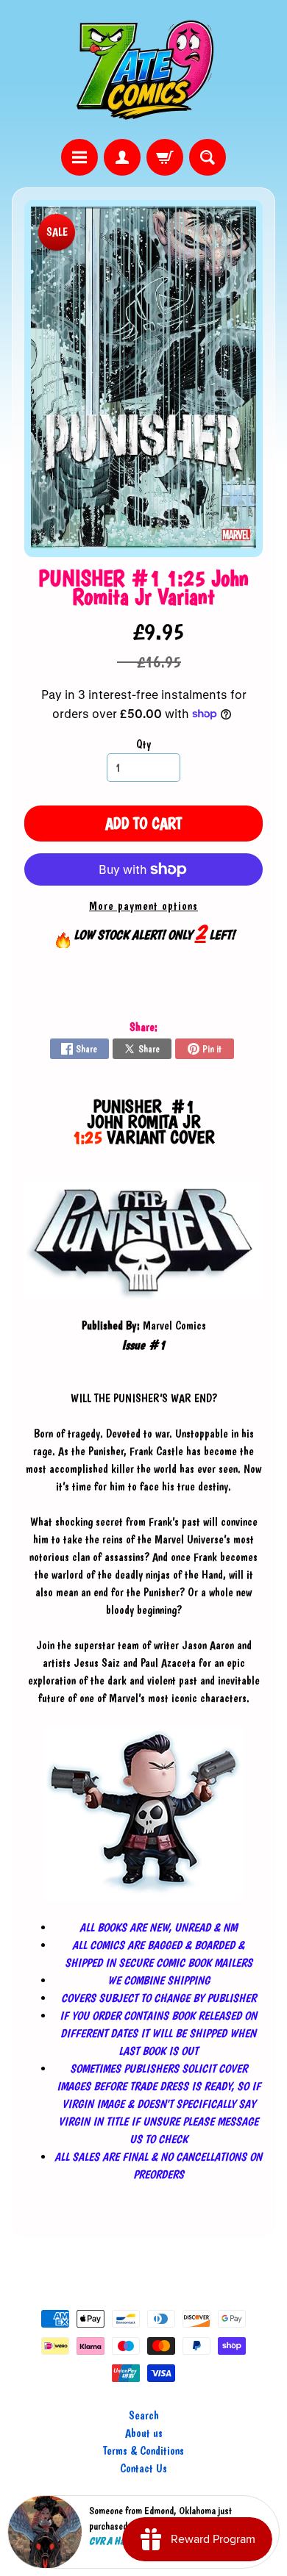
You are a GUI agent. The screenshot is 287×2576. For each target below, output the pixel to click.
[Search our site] (208, 157)
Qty (143, 744)
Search (144, 2415)
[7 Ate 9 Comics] (143, 69)
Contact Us (143, 2468)
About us (144, 2433)
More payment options (143, 906)
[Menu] (79, 157)
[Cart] (165, 157)
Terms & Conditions (143, 2451)
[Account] (122, 157)
